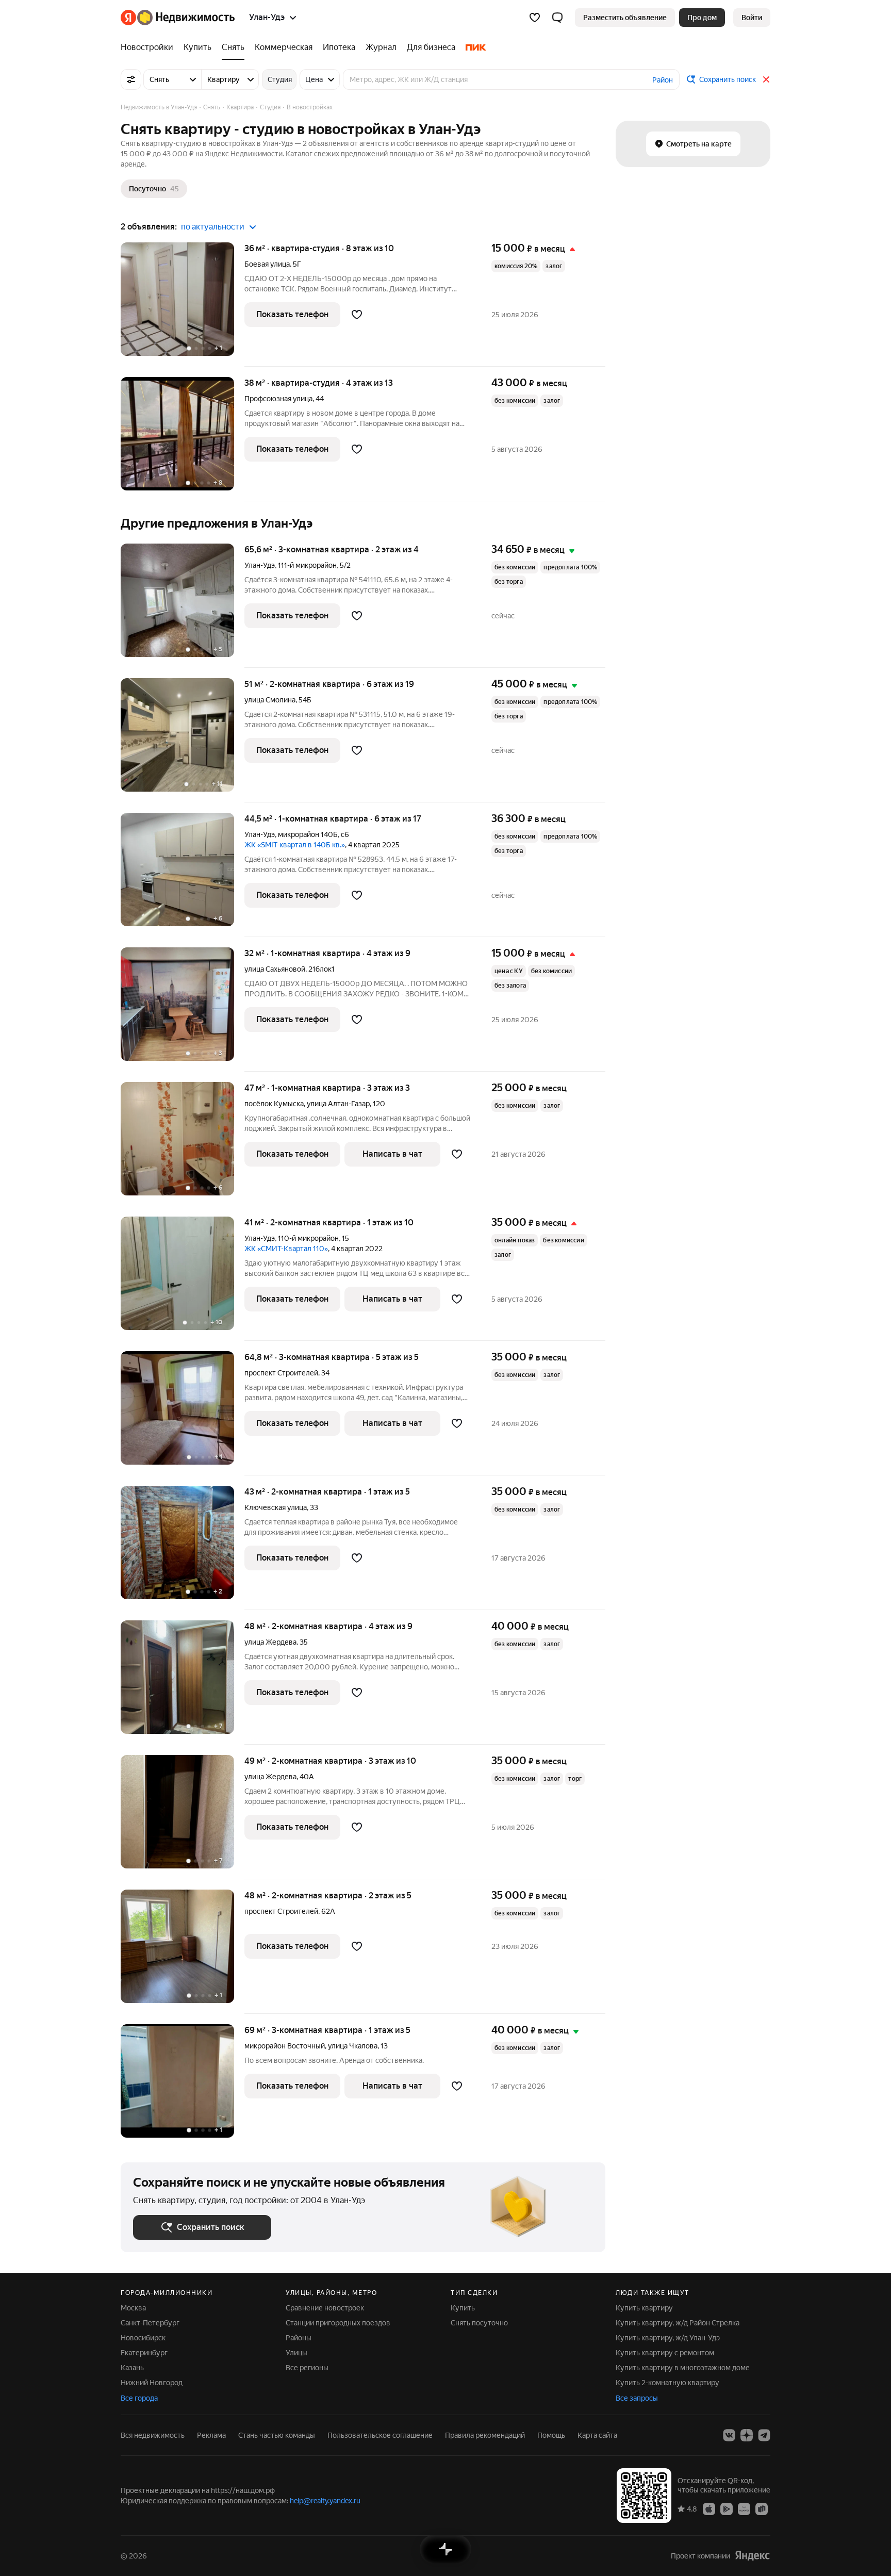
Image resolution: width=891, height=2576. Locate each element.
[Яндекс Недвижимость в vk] (729, 2435)
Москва (133, 2308)
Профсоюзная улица (278, 399)
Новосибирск (143, 2338)
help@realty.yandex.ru (325, 2501)
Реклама (211, 2435)
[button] (557, 18)
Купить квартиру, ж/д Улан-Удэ (668, 2338)
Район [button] (663, 80)
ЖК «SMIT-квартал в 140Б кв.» (295, 845)
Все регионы (307, 2368)
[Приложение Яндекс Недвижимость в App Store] (709, 2508)
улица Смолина (270, 700)
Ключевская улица (276, 1507)
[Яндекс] (752, 2556)
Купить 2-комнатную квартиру (667, 2383)
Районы (299, 2338)
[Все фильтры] (131, 79)
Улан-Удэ (260, 565)
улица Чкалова (353, 2046)
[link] (752, 18)
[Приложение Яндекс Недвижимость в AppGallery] (744, 2508)
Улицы (296, 2353)
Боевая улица (267, 264)
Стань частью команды (277, 2435)
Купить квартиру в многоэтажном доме (683, 2368)
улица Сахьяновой (275, 969)
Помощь (551, 2435)
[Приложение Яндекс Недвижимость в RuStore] (762, 2508)
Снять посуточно (479, 2323)
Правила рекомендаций (485, 2435)
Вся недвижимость (153, 2435)
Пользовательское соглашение (380, 2435)
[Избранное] (535, 18)
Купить (463, 2308)
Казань (132, 2368)
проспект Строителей (281, 1373)
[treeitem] (150, 47)
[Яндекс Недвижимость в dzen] (747, 2435)
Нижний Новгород (152, 2383)
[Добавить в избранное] (357, 315)
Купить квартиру (644, 2308)
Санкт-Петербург (150, 2323)
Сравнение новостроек (325, 2308)
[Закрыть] (766, 79)
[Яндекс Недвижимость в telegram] (764, 2435)
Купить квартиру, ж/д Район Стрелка (678, 2323)
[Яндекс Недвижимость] (178, 18)
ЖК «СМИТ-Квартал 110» (286, 1249)
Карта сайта (597, 2435)
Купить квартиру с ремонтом (665, 2353)
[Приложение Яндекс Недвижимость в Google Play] (727, 2508)
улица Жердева (270, 1642)
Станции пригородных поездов (338, 2323)
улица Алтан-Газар (338, 1104)
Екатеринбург (144, 2353)
